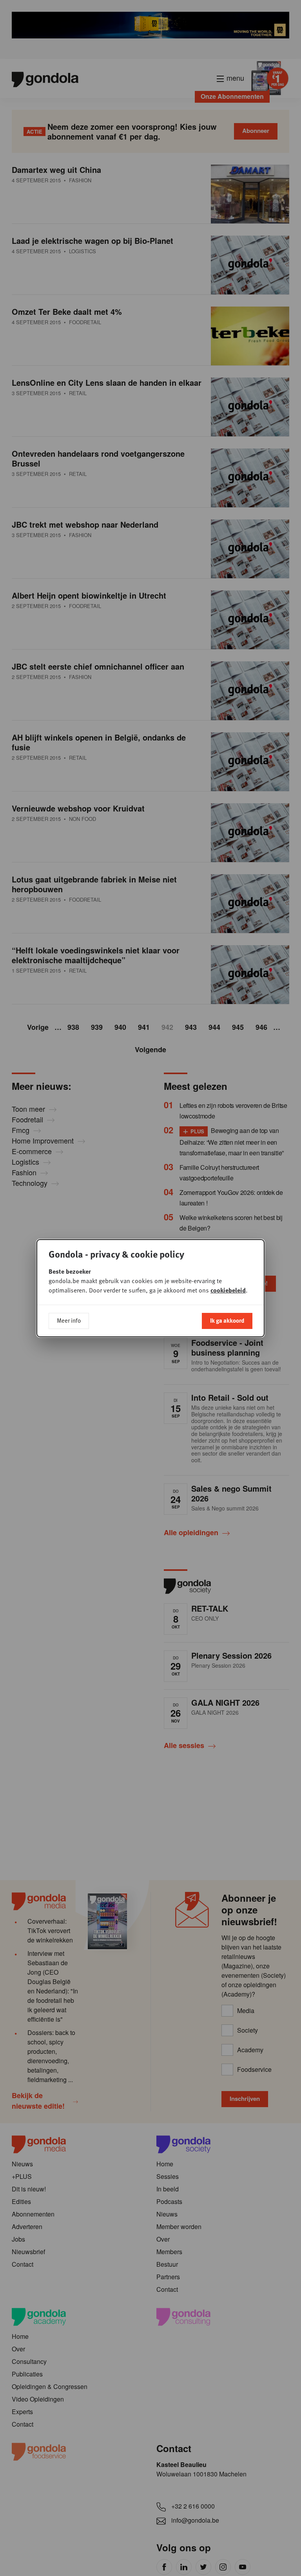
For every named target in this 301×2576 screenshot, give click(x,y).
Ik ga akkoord (227, 1320)
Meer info (69, 1320)
